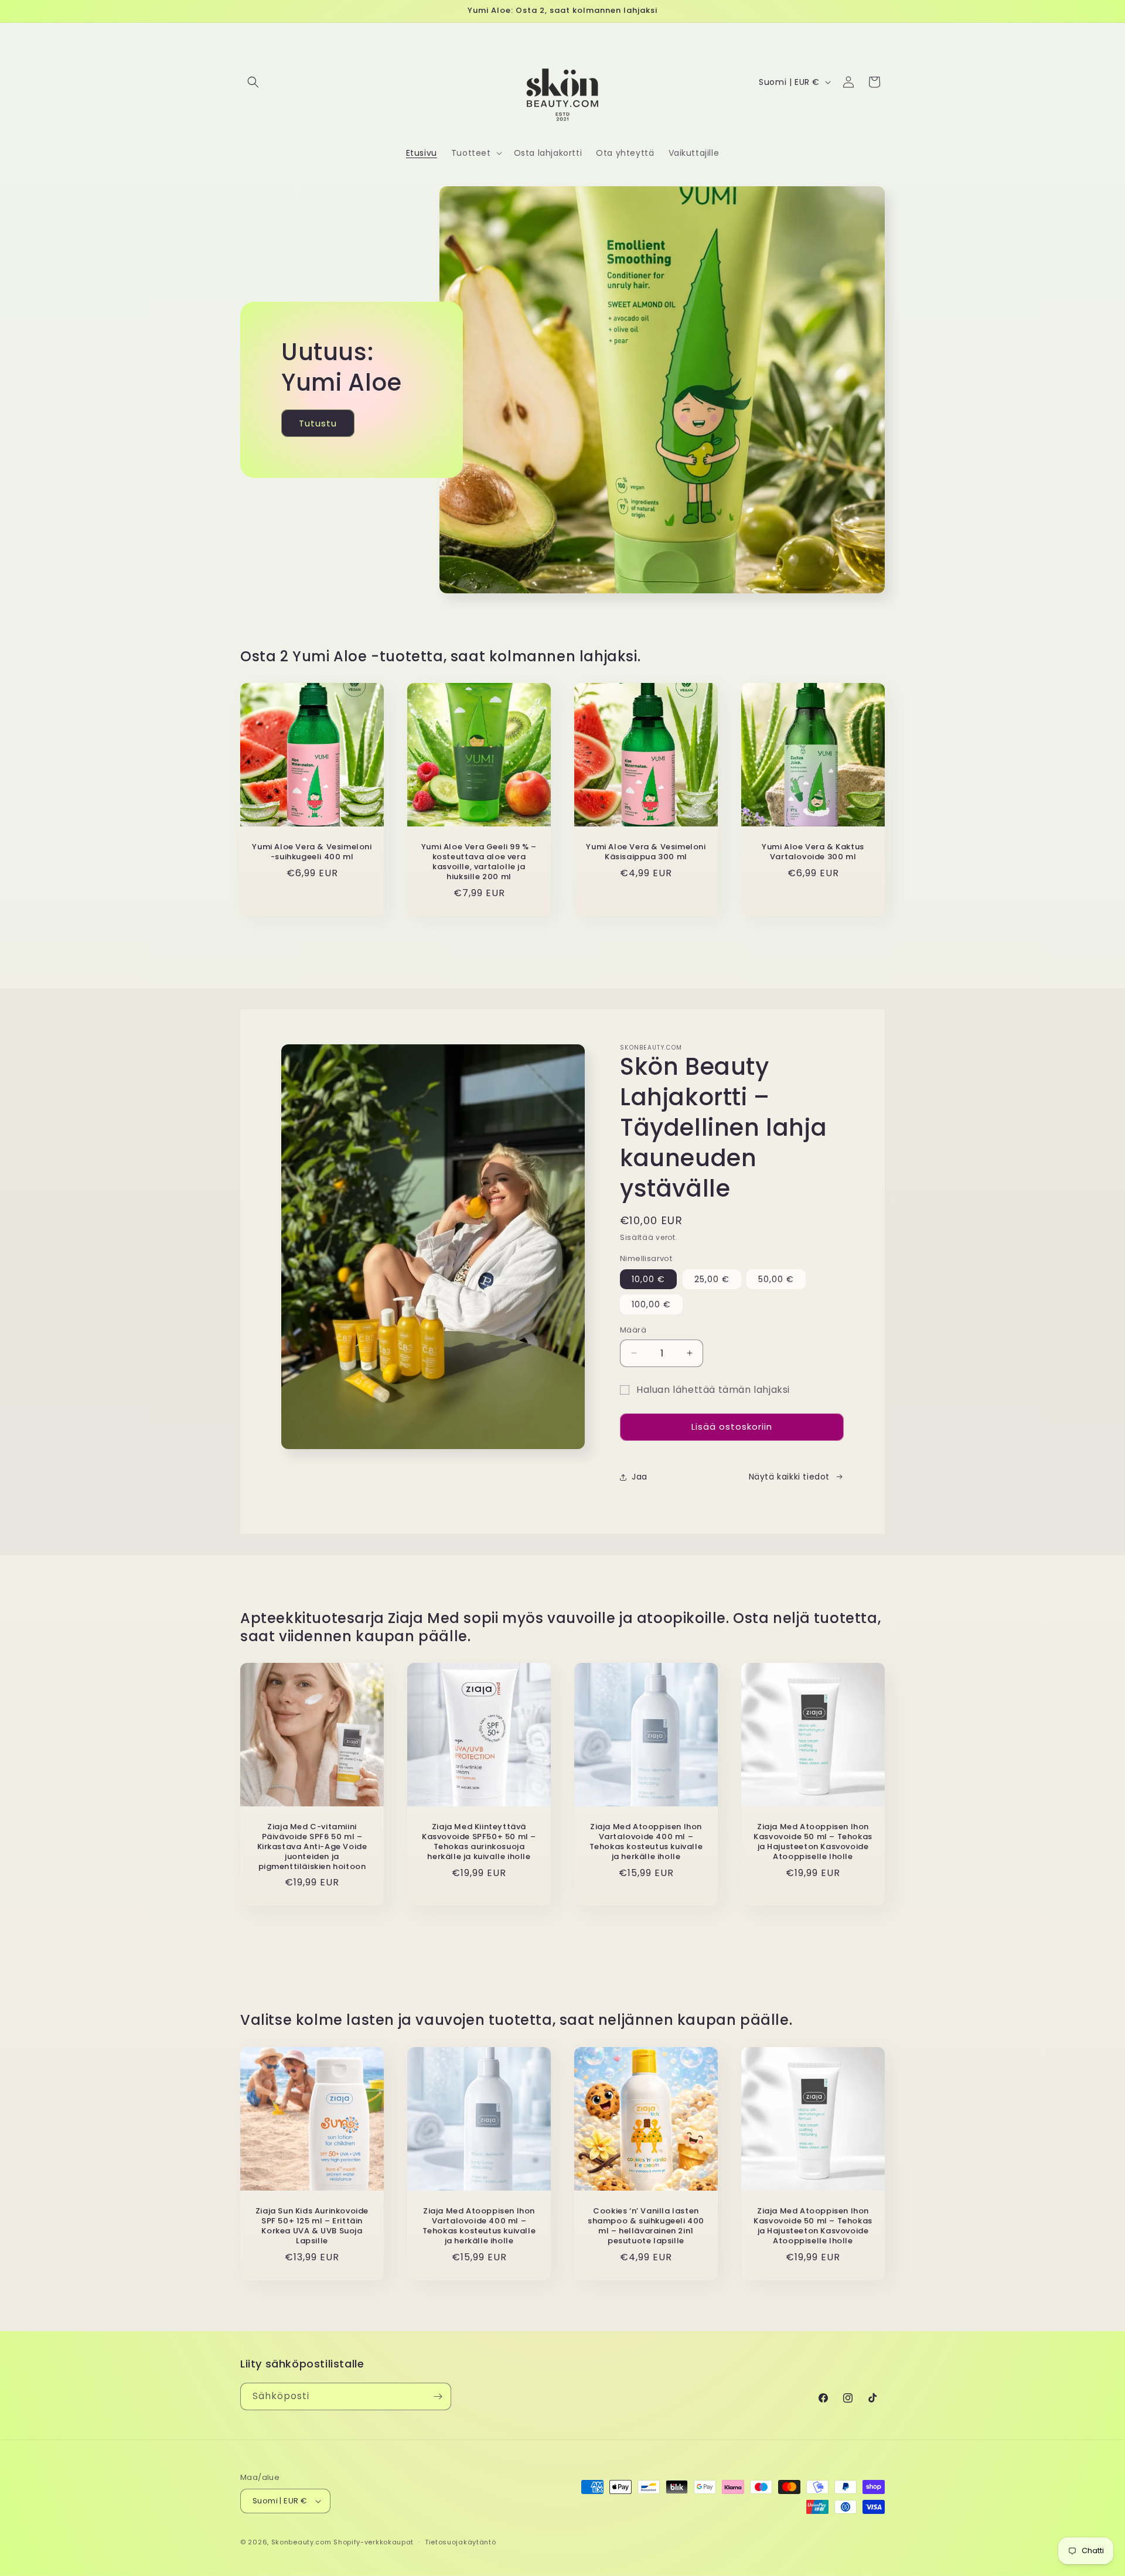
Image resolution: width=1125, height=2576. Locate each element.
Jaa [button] (640, 1477)
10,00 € (648, 1279)
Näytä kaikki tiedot (789, 1477)
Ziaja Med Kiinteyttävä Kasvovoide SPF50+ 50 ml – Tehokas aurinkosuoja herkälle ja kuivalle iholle (479, 1842)
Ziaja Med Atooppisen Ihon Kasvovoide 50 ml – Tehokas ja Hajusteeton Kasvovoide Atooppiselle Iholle (813, 1842)
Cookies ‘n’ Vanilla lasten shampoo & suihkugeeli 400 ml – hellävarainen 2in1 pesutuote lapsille (646, 2226)
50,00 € (776, 1279)
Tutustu (318, 423)
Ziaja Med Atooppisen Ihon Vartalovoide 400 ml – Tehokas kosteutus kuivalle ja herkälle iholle (646, 1842)
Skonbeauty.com (301, 2542)
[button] (253, 82)
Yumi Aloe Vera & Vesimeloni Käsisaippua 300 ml (646, 852)
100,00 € (651, 1304)
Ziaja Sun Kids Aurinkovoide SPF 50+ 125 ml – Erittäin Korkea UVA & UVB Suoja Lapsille (312, 2226)
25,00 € (712, 1279)
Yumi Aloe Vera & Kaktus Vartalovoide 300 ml (813, 852)
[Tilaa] (438, 2396)
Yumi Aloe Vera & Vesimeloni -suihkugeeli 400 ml (312, 852)
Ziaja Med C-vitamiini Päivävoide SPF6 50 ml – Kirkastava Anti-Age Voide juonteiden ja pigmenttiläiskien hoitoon (312, 1847)
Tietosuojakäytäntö (461, 2542)
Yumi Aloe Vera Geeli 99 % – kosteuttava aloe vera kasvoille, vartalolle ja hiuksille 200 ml (479, 862)
